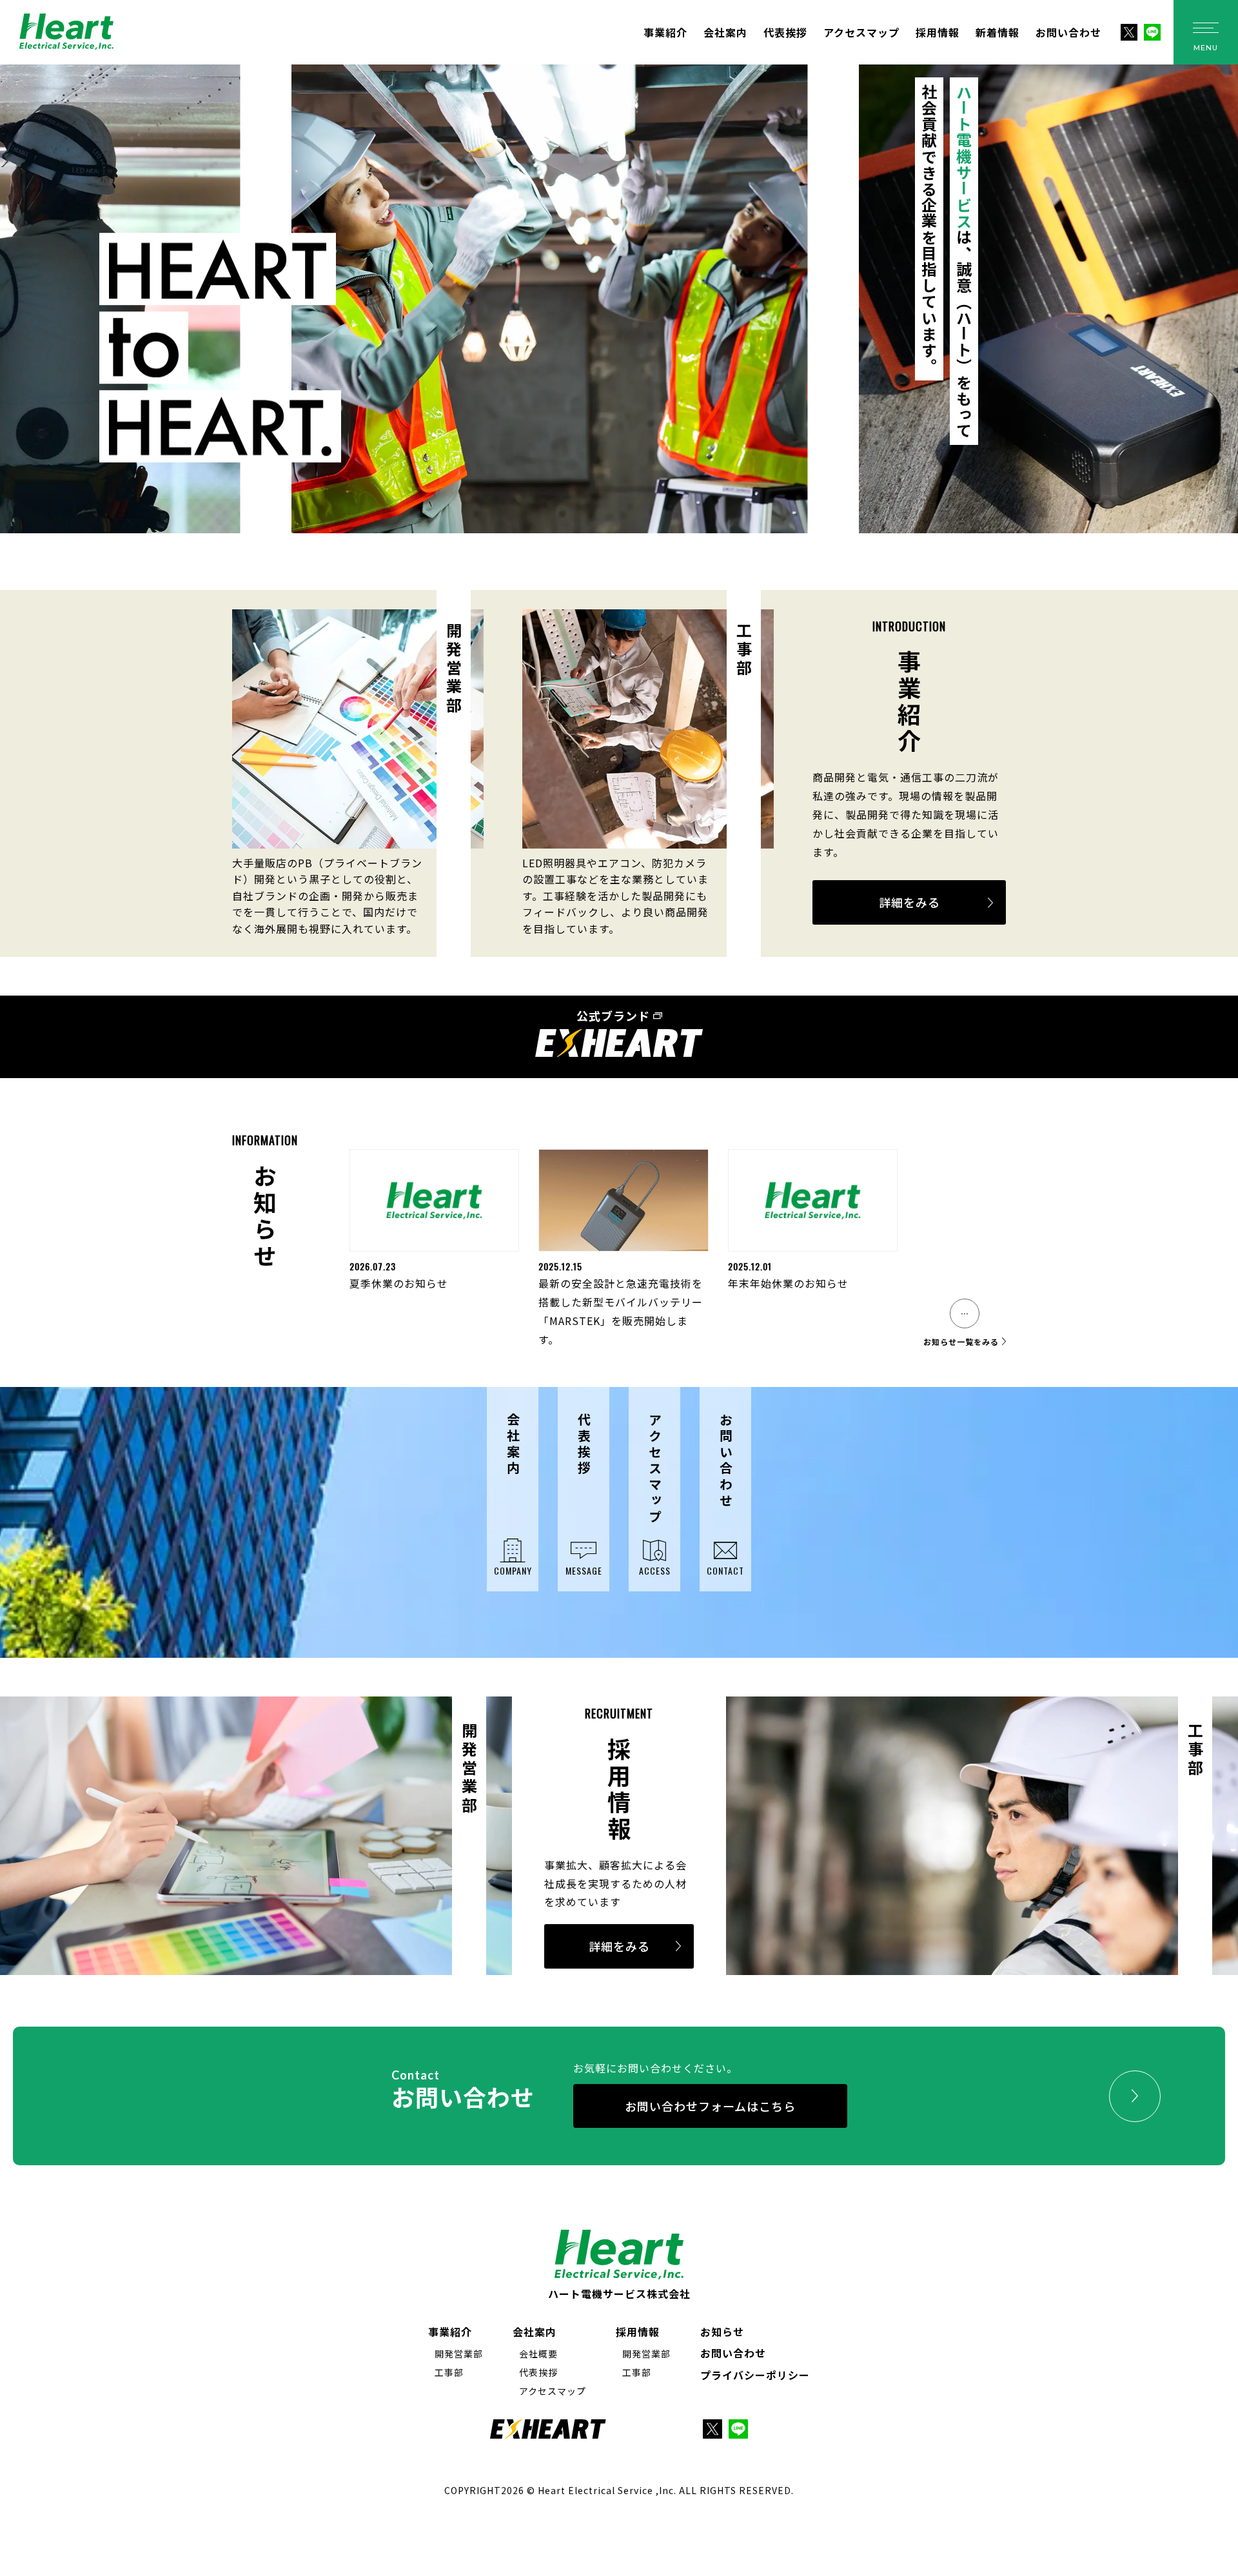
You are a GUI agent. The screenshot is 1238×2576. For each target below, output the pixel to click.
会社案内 (725, 32)
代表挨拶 (785, 32)
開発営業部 (459, 2354)
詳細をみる (909, 902)
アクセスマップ (861, 32)
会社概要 (538, 2354)
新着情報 (997, 32)
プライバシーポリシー (755, 2375)
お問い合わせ (1068, 32)
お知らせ (722, 2332)
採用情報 (938, 32)
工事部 (449, 2372)
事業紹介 (665, 32)
